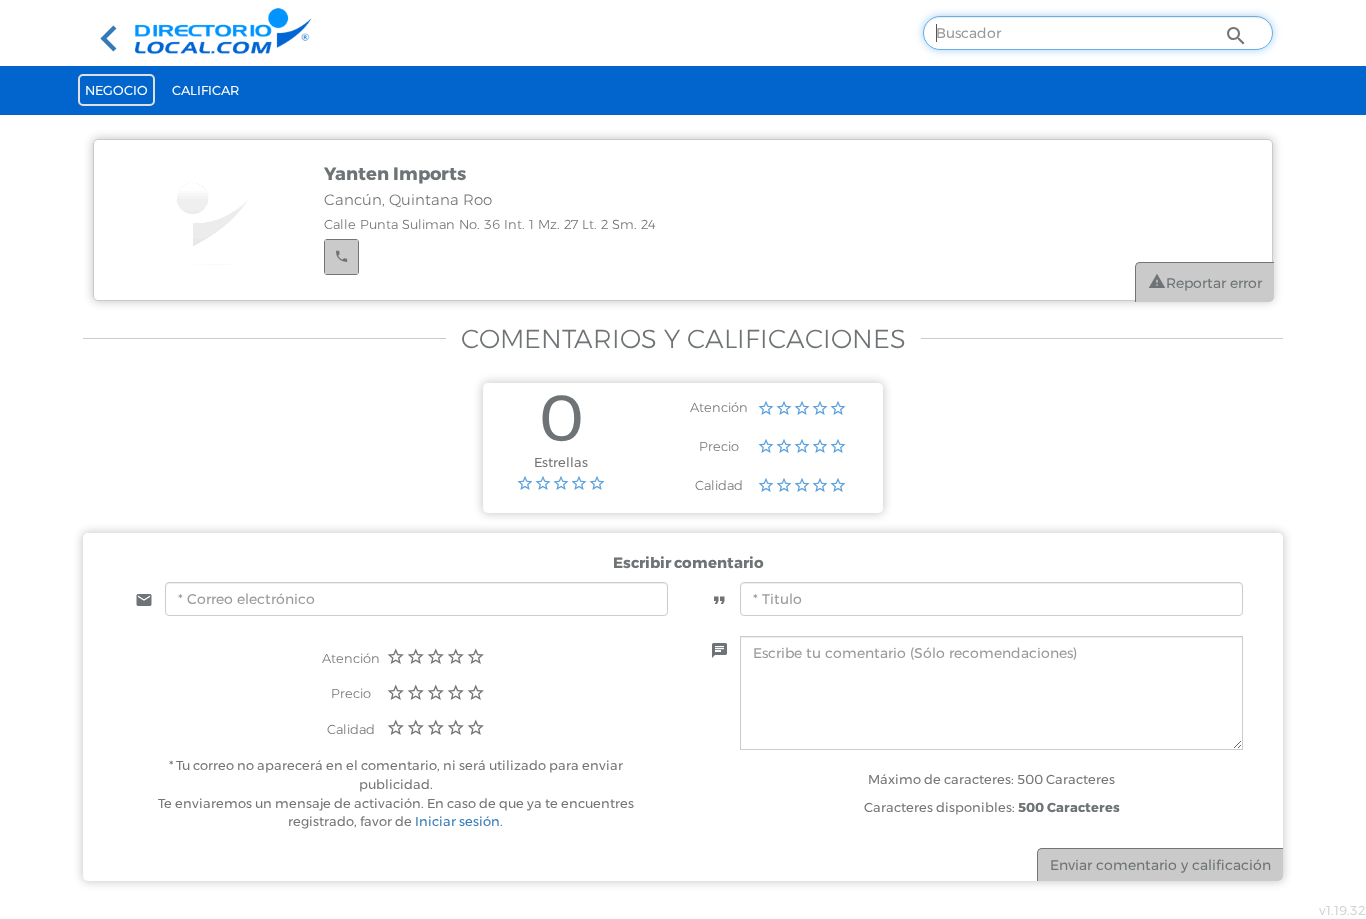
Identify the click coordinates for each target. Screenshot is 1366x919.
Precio (719, 446)
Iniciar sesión (457, 821)
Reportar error (1214, 283)
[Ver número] (341, 257)
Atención (719, 407)
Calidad (719, 485)
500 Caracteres (1069, 807)
